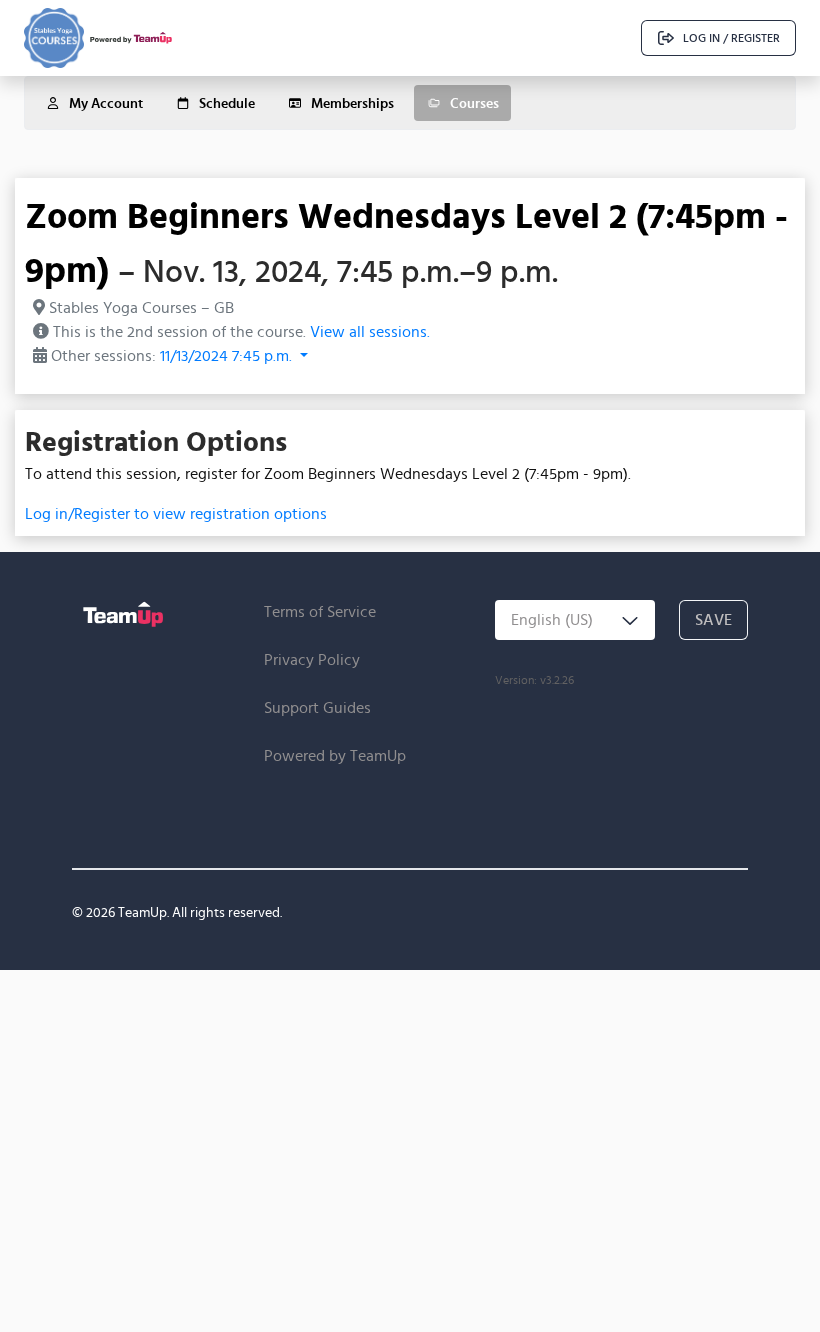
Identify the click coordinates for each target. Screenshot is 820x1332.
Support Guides (317, 707)
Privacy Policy (312, 659)
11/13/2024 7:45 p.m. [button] (228, 355)
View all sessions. (370, 331)
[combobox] (575, 620)
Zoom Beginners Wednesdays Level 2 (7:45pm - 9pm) (406, 242)
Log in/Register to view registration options (176, 513)
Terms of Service (320, 611)
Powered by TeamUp (335, 755)
